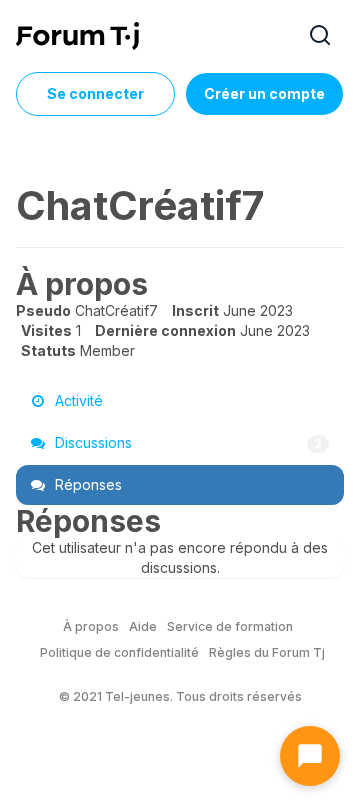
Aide (143, 626)
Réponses (86, 484)
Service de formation (230, 626)
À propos (91, 626)
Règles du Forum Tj (267, 652)
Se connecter (95, 93)
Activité (77, 400)
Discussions (186, 442)
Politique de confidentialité (119, 652)
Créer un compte (264, 93)
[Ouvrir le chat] (310, 756)
